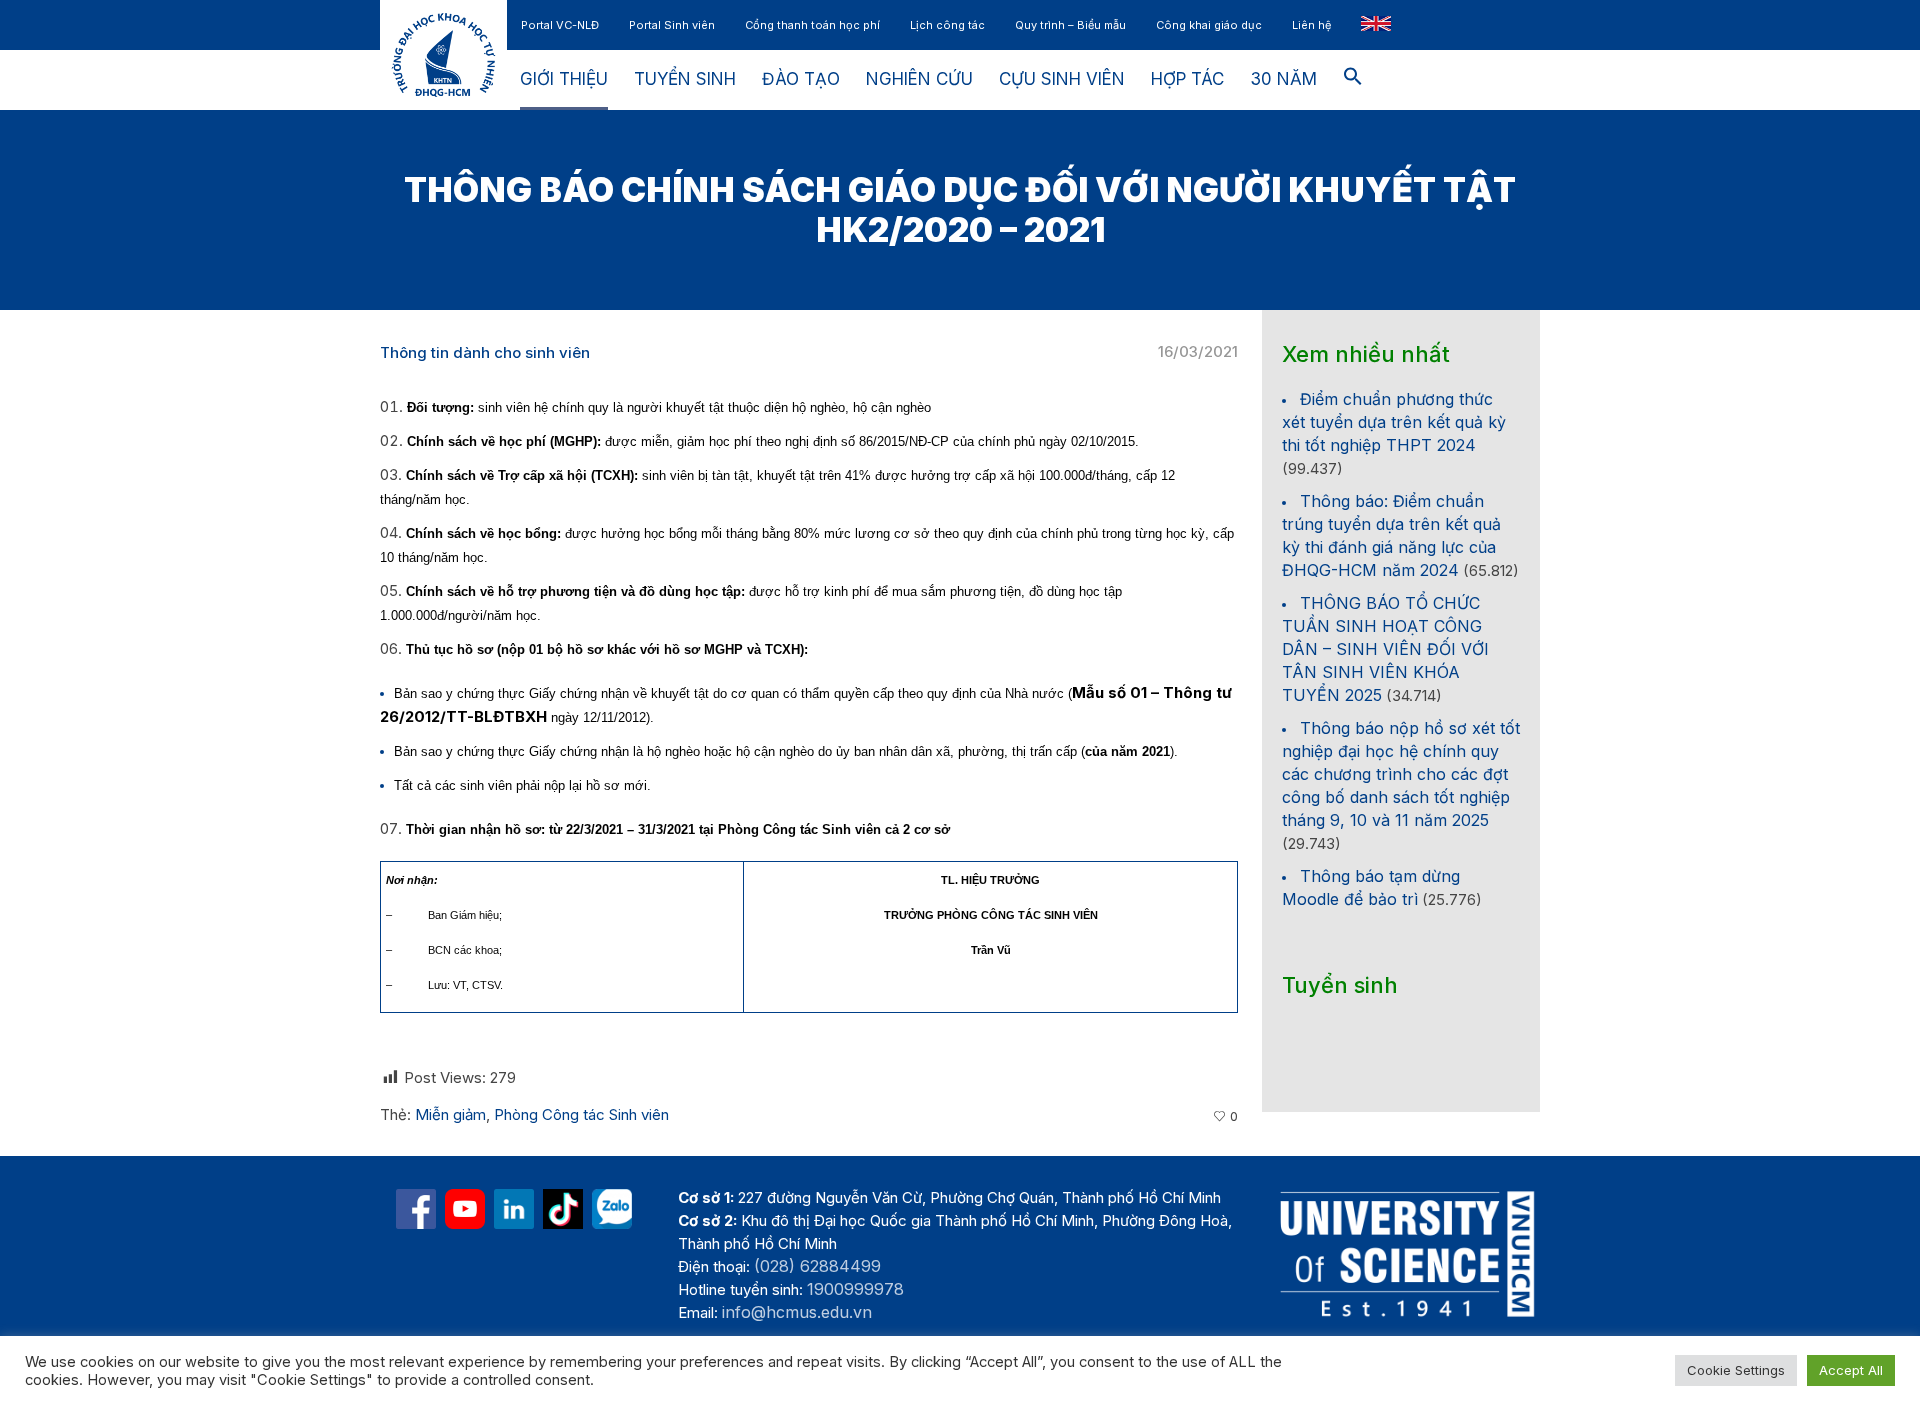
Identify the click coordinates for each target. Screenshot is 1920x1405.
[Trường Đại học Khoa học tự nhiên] (514, 1209)
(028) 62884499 (817, 1266)
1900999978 (855, 1289)
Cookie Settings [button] (1736, 1370)
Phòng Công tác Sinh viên (581, 1114)
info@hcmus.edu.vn (797, 1312)
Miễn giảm (450, 1114)
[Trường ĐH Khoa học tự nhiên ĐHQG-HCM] (416, 1209)
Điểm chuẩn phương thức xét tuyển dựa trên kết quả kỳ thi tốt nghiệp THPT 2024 (1394, 422)
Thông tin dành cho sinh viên (485, 352)
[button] (1353, 80)
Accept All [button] (1851, 1370)
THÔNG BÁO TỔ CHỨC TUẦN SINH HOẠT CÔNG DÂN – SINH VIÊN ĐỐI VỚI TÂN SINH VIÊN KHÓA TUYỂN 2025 (1385, 649)
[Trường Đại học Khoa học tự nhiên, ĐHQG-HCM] (465, 1209)
